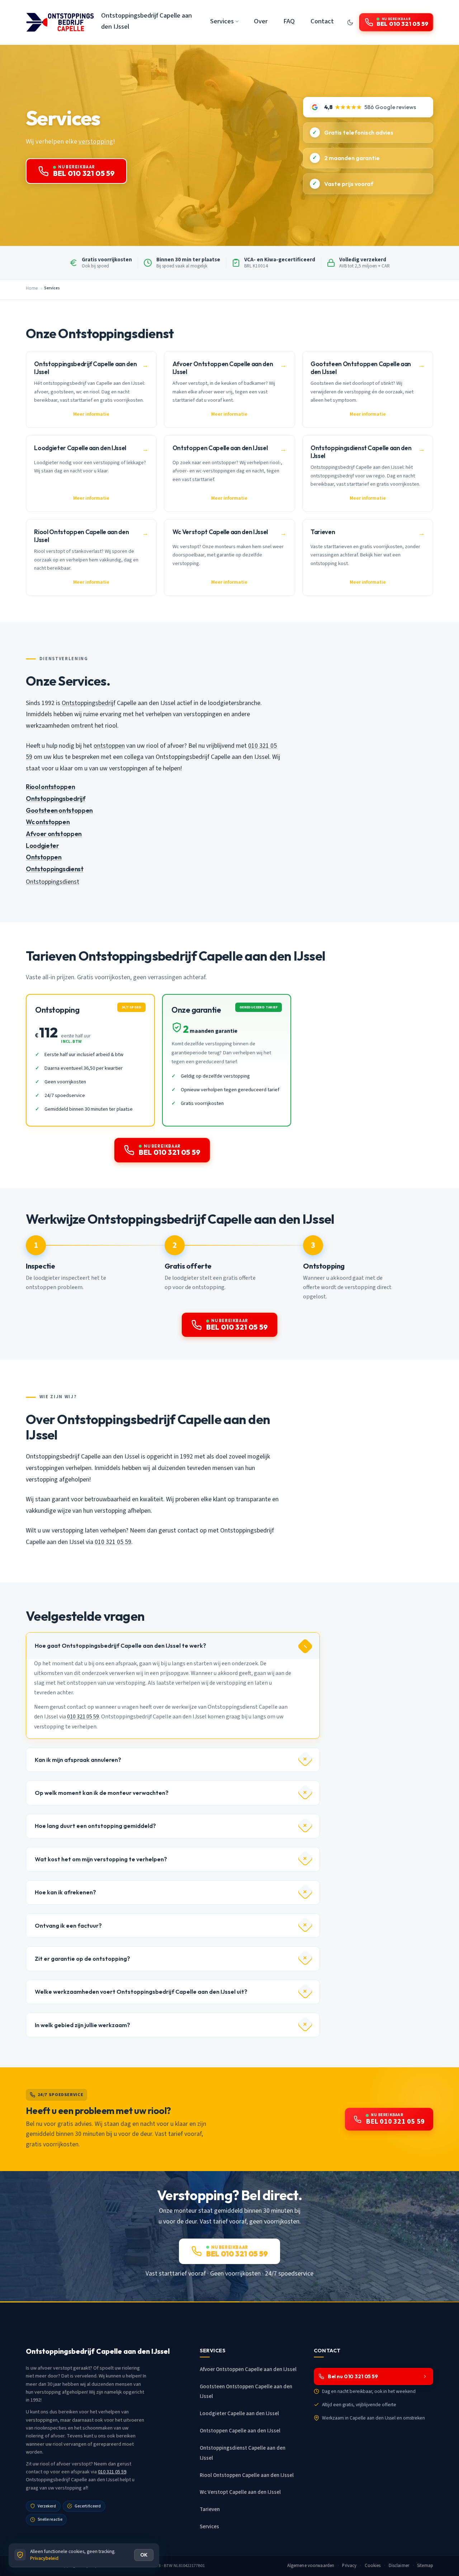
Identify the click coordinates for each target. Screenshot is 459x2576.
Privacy (349, 2566)
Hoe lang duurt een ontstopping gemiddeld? (95, 1826)
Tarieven (210, 2509)
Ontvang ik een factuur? (68, 1926)
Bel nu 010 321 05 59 (353, 2376)
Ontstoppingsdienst (55, 869)
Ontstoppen (44, 857)
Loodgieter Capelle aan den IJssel (239, 2414)
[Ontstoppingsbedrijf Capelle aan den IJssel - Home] (60, 22)
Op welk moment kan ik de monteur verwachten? (102, 1793)
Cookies (373, 2566)
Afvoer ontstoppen (54, 834)
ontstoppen (109, 746)
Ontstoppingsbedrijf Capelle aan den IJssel (146, 21)
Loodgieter (42, 846)
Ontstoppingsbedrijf (89, 703)
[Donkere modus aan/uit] (350, 22)
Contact (322, 21)
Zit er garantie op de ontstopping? (82, 1959)
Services (209, 2527)
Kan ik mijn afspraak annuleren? (78, 1760)
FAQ (289, 21)
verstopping (96, 141)
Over (261, 21)
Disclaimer (399, 2566)
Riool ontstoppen (50, 787)
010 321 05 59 (113, 1542)
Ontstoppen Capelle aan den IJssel (240, 2431)
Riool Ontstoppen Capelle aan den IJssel (247, 2475)
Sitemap (425, 2566)
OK (144, 2555)
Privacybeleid (44, 2558)
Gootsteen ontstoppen (59, 810)
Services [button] (222, 21)
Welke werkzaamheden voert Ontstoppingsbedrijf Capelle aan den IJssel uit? (141, 1992)
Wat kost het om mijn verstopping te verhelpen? (101, 1859)
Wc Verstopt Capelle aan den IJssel (240, 2492)
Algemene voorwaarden (311, 2566)
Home (32, 288)
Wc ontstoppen (48, 822)
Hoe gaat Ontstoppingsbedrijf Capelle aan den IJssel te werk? (120, 1646)
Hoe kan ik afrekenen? (65, 1892)
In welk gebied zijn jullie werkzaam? (82, 2025)
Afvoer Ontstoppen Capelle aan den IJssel (248, 2369)
